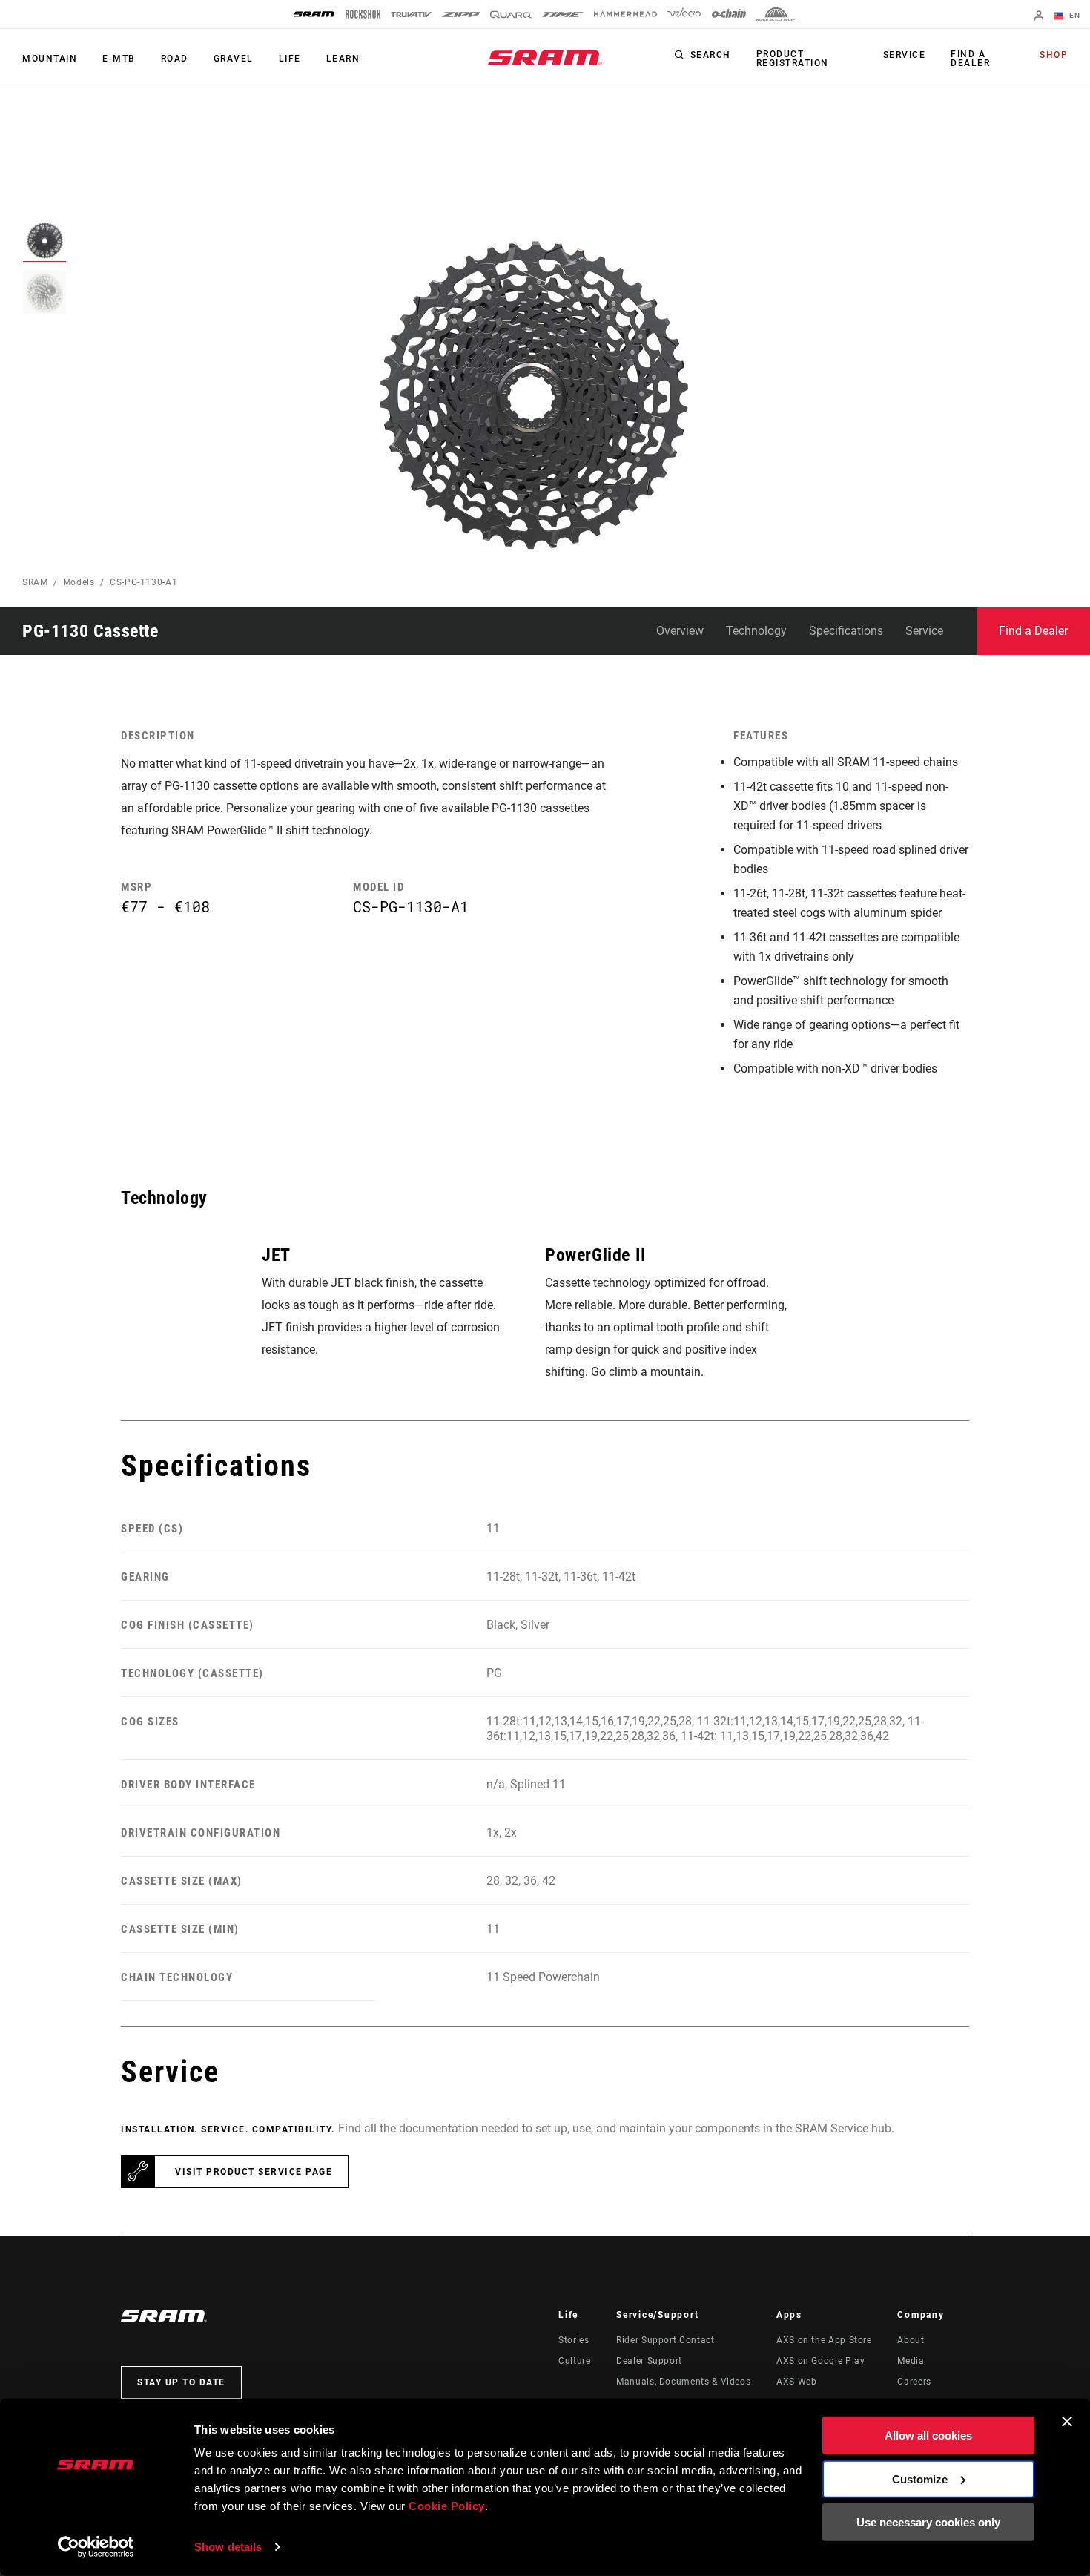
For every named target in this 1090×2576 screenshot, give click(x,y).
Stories (574, 2340)
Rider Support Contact (665, 2340)
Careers (914, 2382)
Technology (756, 631)
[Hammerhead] (625, 14)
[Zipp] (461, 14)
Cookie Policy (447, 2506)
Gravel (234, 59)
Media (911, 2361)
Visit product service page (254, 2172)
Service (905, 55)
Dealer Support (649, 2361)
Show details (228, 2547)
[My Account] (1039, 17)
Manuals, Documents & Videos (683, 2382)
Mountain (50, 59)
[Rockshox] (363, 14)
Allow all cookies (928, 2435)
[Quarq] (511, 14)
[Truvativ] (411, 14)
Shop (1054, 55)
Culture (574, 2361)
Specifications (846, 631)
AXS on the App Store (824, 2340)
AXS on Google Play (821, 2361)
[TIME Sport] (563, 14)
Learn (343, 59)
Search (711, 55)
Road (175, 59)
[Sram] (314, 14)
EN (1073, 15)
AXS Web (796, 2382)
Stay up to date (181, 2382)
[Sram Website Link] (545, 58)
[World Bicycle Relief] (776, 14)
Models (79, 582)
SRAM (35, 582)
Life (290, 59)
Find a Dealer (970, 59)
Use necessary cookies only (928, 2522)
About (911, 2340)
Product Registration (793, 59)
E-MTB (119, 59)
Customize (920, 2478)
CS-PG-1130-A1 (143, 582)
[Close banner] (1067, 2422)
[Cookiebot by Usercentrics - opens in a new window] (96, 2547)
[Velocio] (684, 14)
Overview (680, 631)
